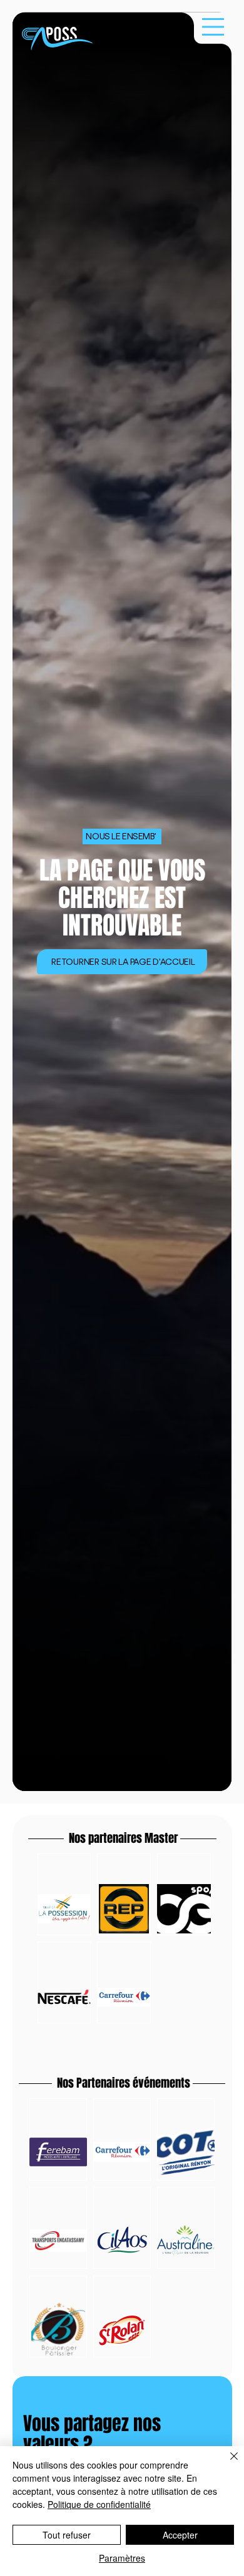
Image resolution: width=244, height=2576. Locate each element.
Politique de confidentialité (99, 2504)
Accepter (180, 2535)
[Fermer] (226, 2464)
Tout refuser (67, 2535)
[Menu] (213, 27)
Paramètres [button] (122, 2558)
